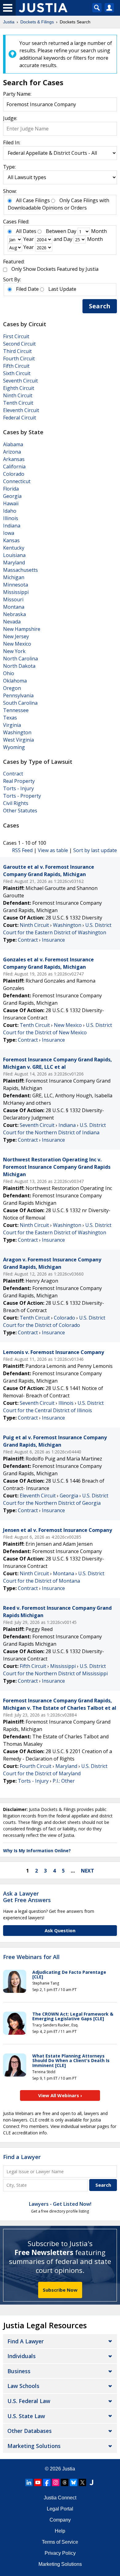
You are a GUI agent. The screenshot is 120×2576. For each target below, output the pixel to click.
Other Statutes (20, 811)
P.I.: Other (64, 1781)
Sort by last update (95, 850)
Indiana (12, 526)
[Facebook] (47, 2482)
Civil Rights (16, 803)
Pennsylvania (18, 695)
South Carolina (20, 703)
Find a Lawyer (22, 2157)
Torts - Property (22, 796)
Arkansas (14, 459)
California (14, 467)
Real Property (19, 781)
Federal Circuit (20, 418)
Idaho (10, 511)
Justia (69, 2469)
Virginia (12, 725)
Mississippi (16, 592)
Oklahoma (15, 681)
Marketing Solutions (34, 2446)
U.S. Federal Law (29, 2401)
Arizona (12, 452)
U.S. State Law (26, 2416)
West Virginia (18, 740)
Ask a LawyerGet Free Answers (27, 1897)
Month (99, 231)
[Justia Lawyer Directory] (91, 2482)
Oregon (12, 688)
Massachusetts (20, 570)
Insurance (53, 940)
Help (60, 2531)
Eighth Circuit (19, 388)
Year (29, 239)
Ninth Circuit (18, 395)
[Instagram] (56, 2482)
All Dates (26, 231)
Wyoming (14, 747)
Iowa (9, 533)
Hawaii (11, 503)
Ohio (9, 673)
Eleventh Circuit (21, 410)
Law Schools (23, 2386)
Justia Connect (60, 2498)
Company (60, 2520)
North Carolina (20, 659)
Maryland (14, 563)
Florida (11, 489)
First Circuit (16, 336)
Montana (14, 607)
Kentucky (14, 548)
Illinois (11, 518)
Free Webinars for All (31, 1957)
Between (56, 231)
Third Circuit (17, 351)
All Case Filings (33, 200)
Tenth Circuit (18, 403)
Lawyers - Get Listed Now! (60, 2204)
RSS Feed (22, 850)
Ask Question (60, 1930)
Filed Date (27, 289)
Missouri (13, 599)
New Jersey (16, 636)
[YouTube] (38, 2482)
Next (88, 1871)
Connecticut (17, 481)
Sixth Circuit (17, 373)
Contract (13, 774)
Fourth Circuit (19, 359)
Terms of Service (60, 2542)
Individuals (22, 2356)
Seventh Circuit (20, 381)
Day (72, 231)
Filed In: (12, 142)
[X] (82, 2482)
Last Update (62, 289)
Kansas (11, 540)
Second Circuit (19, 344)
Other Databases (30, 2431)
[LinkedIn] (29, 2482)
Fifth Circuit (16, 366)
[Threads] (65, 2482)
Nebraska (14, 614)
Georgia (12, 496)
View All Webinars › (60, 2095)
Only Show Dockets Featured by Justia (55, 269)
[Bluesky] (74, 2482)
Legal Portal (60, 2509)
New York (14, 651)
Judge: (10, 118)
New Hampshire (22, 629)
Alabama (13, 444)
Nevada (12, 622)
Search (100, 306)
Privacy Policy (60, 2553)
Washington (17, 732)
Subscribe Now (60, 2290)
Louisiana (14, 555)
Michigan (14, 577)
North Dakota (19, 666)
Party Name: (17, 94)
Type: (9, 167)
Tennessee (16, 710)
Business (19, 2371)
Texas (10, 718)
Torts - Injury (18, 788)
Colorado (14, 474)
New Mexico (17, 644)
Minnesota (16, 585)
